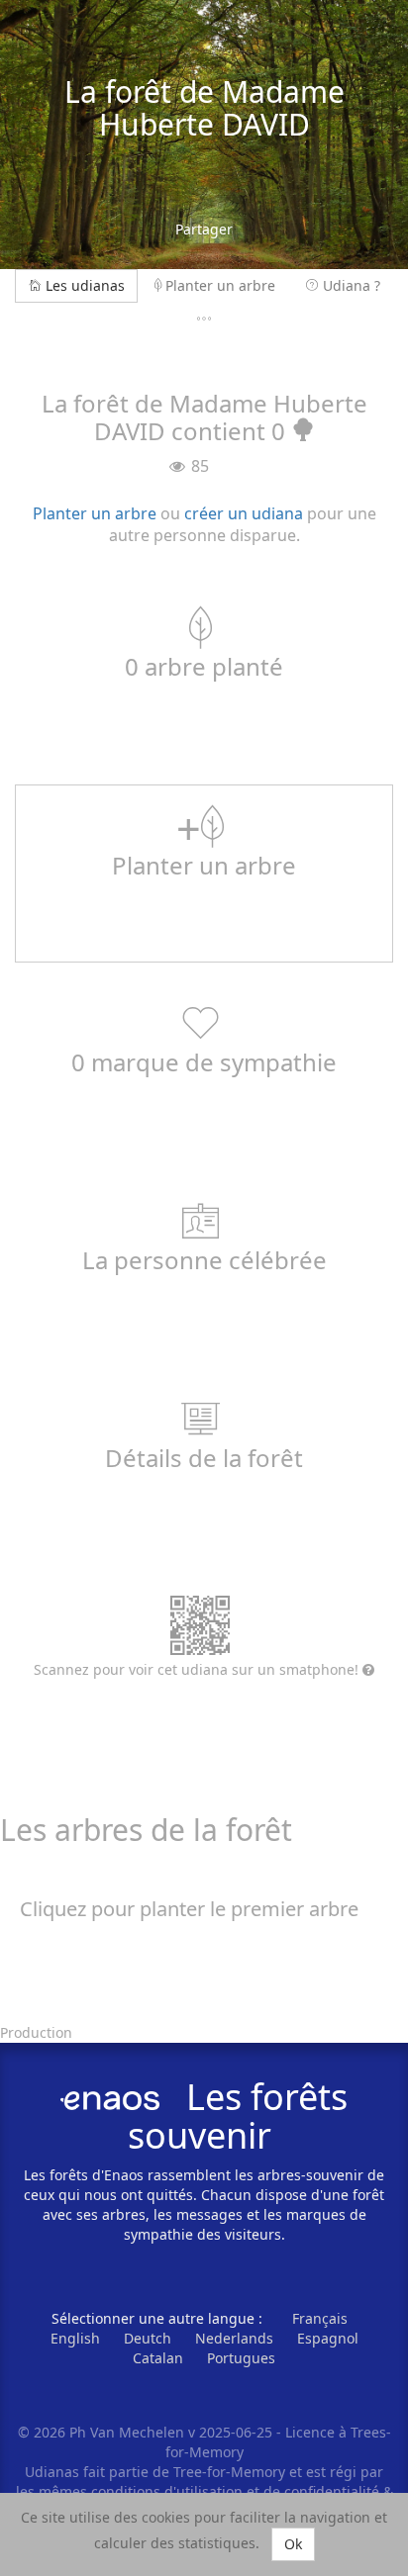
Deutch (148, 2338)
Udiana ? (352, 285)
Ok (293, 2544)
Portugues (241, 2358)
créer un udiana (244, 513)
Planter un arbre (220, 285)
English (75, 2338)
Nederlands (234, 2338)
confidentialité (332, 2491)
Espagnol (328, 2338)
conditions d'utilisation (169, 2491)
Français (320, 2318)
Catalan (158, 2358)
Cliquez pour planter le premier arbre (189, 1909)
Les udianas (85, 285)
